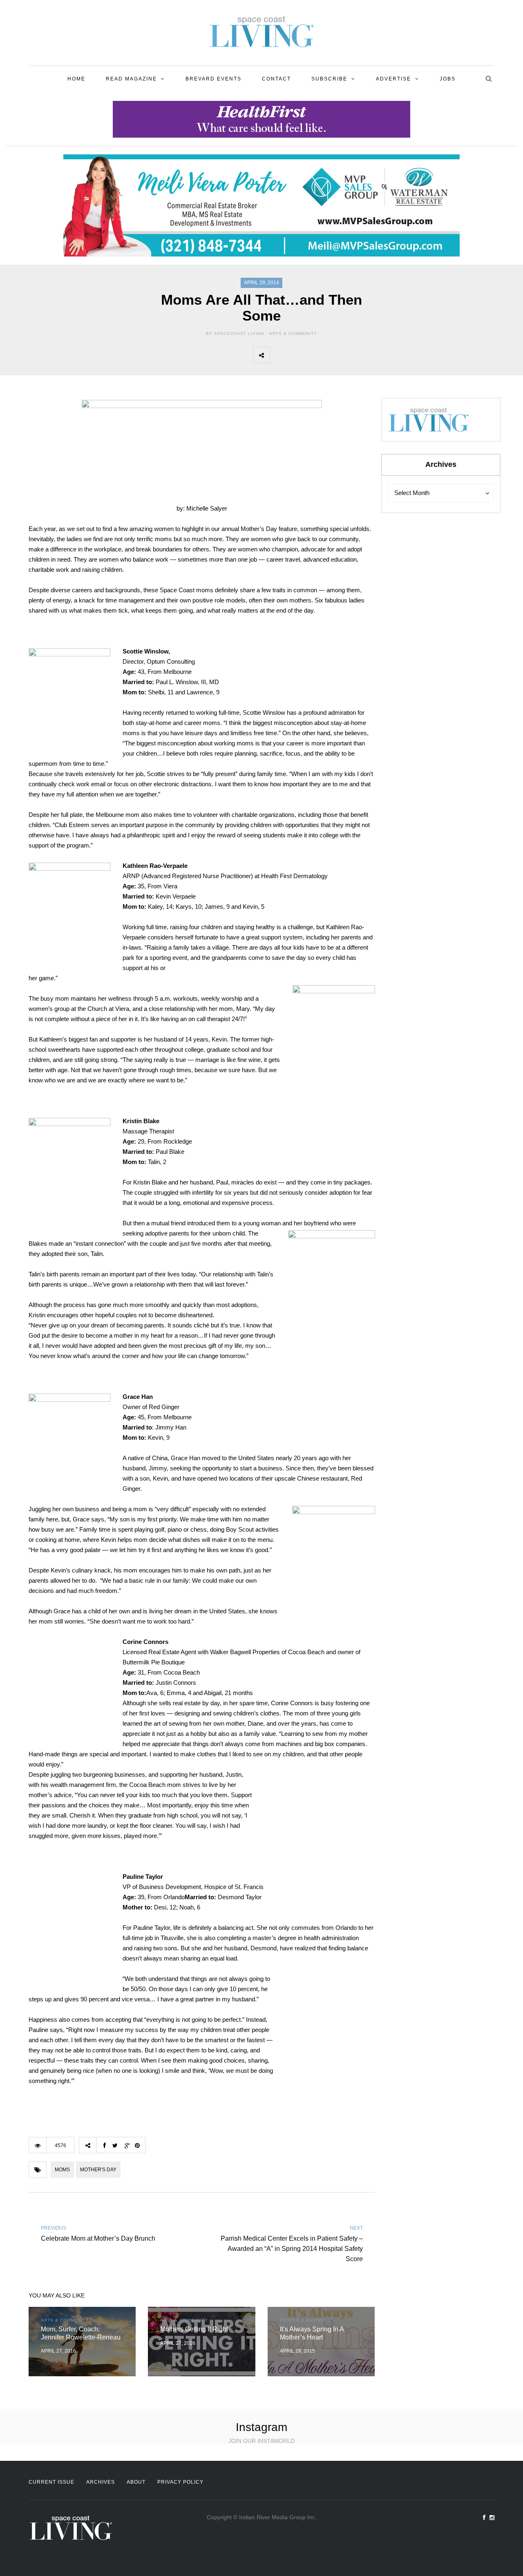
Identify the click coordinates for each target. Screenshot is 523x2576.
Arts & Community (293, 333)
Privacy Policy (180, 2482)
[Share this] (279, 355)
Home (76, 79)
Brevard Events (213, 79)
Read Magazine (131, 79)
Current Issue (51, 2482)
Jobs (448, 79)
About (136, 2482)
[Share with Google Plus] (315, 355)
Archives (101, 2482)
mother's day (98, 2170)
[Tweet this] (297, 355)
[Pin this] (333, 355)
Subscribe (329, 79)
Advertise (393, 79)
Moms (62, 2170)
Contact (276, 79)
